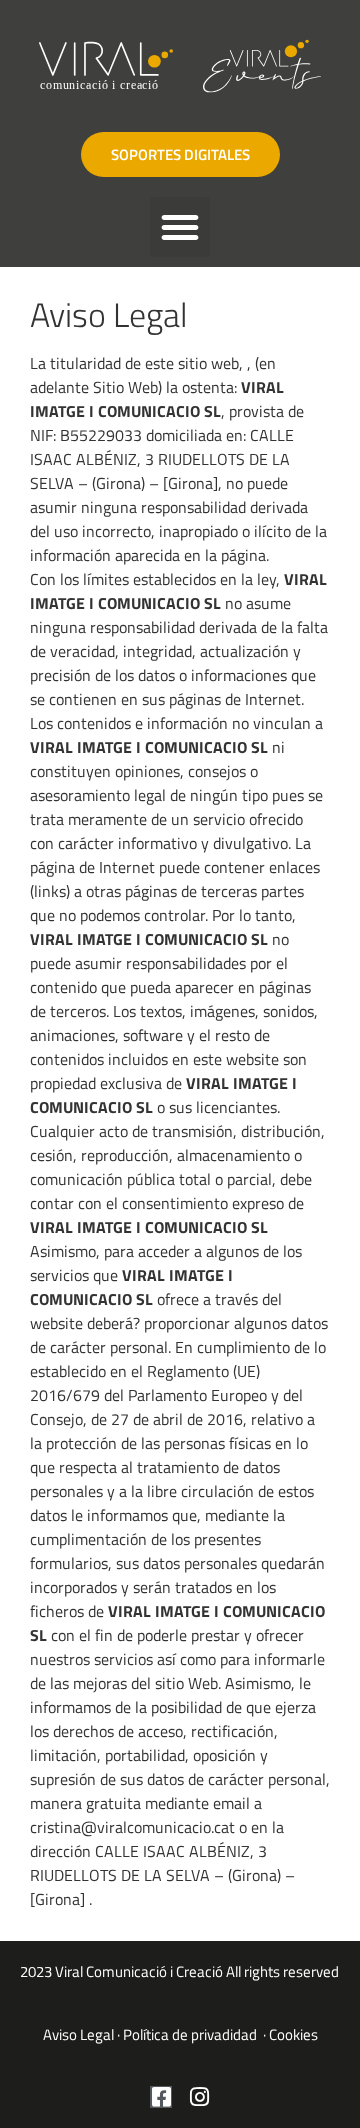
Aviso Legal (78, 2034)
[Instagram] (199, 2097)
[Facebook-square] (161, 2097)
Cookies (293, 2034)
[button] (180, 227)
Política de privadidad (191, 2034)
